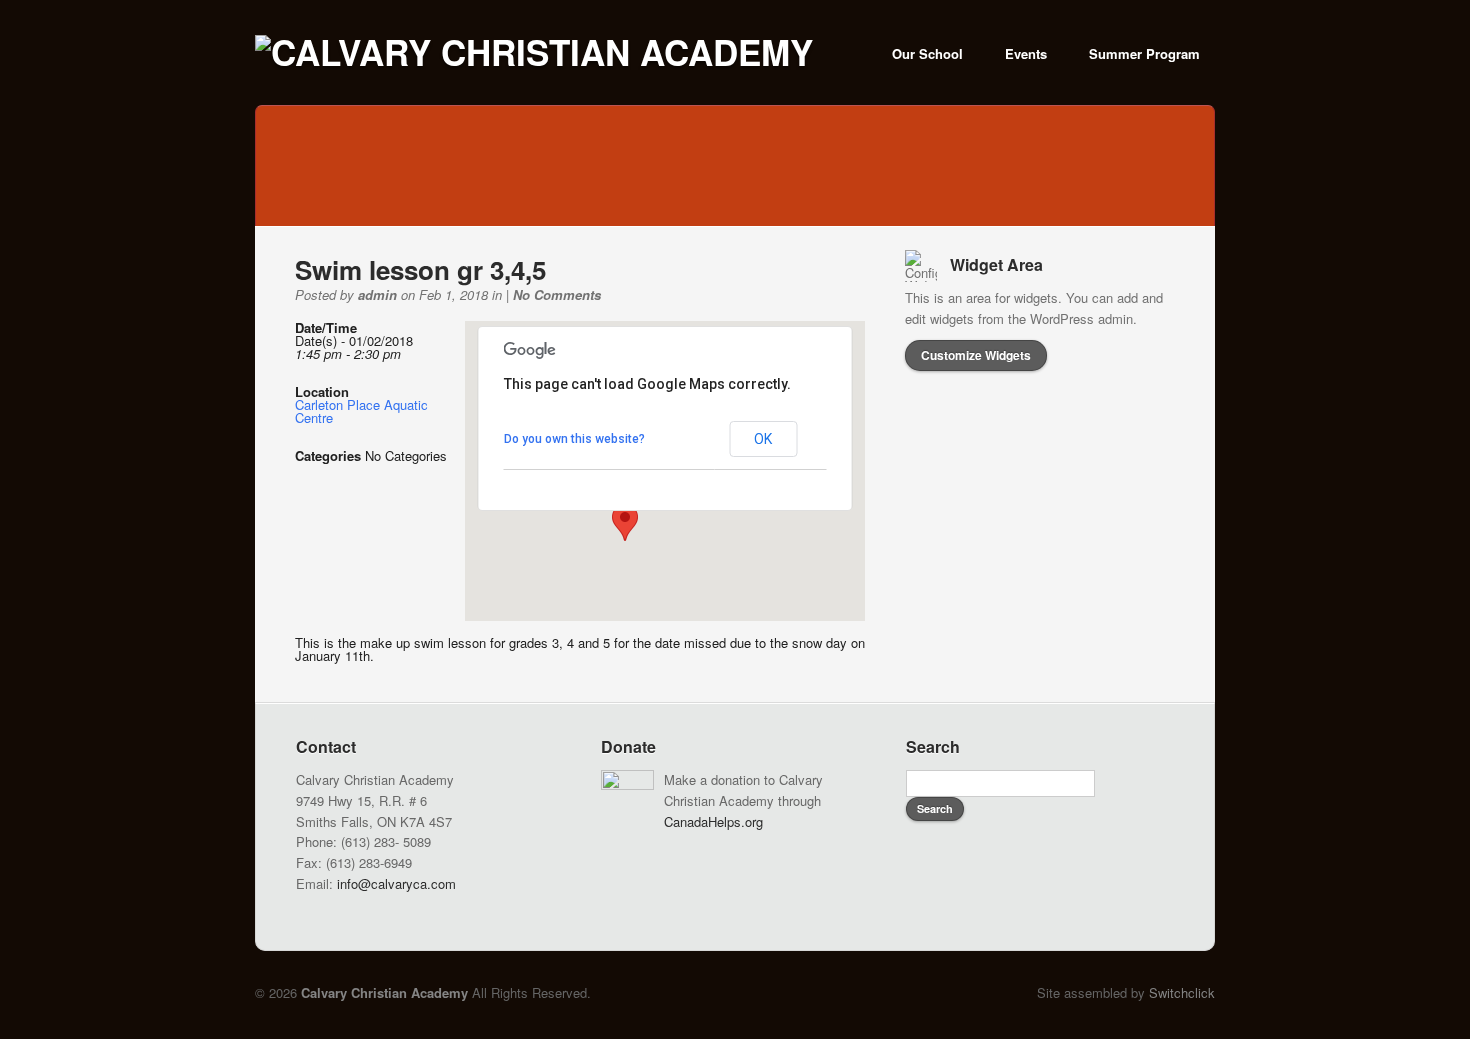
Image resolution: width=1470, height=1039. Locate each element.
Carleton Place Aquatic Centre (361, 411)
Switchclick (1182, 992)
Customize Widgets (976, 355)
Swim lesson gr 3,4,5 (420, 269)
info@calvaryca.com (396, 883)
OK (763, 439)
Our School (927, 53)
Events (1026, 53)
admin (377, 294)
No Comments (557, 294)
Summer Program (1144, 53)
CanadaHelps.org (713, 821)
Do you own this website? (574, 439)
